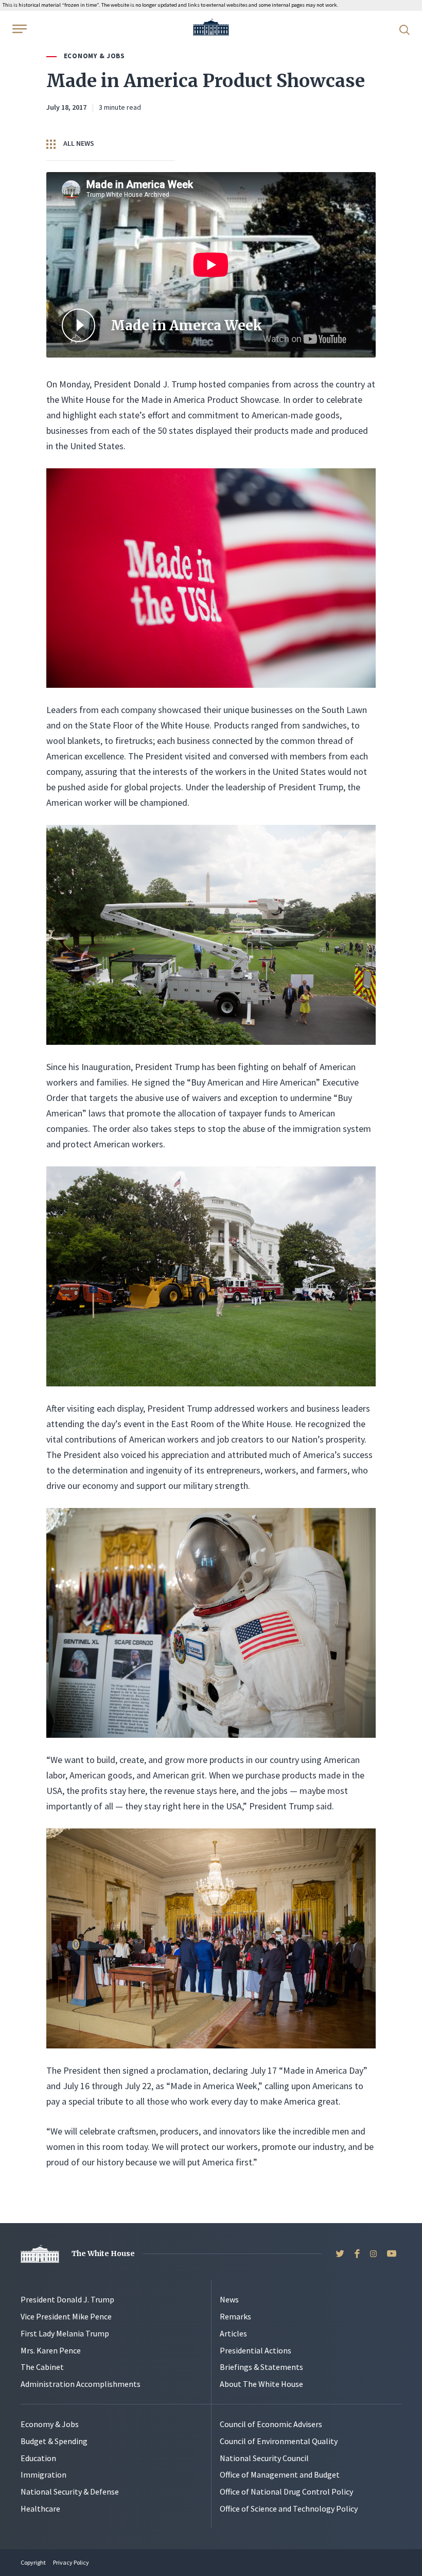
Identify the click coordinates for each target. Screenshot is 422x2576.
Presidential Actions (256, 2350)
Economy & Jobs (94, 56)
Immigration (43, 2475)
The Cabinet (42, 2367)
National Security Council (264, 2458)
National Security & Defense (70, 2492)
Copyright (33, 2562)
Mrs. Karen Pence (51, 2350)
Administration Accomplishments (81, 2384)
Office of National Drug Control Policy (286, 2492)
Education (38, 2458)
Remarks (235, 2316)
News (229, 2299)
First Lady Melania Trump (65, 2333)
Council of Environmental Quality (279, 2441)
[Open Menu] (19, 29)
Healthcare (40, 2509)
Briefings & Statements (261, 2367)
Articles (233, 2333)
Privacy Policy (71, 2562)
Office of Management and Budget (280, 2475)
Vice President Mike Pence (66, 2316)
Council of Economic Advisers (271, 2424)
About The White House (261, 2384)
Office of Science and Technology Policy (289, 2509)
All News (78, 143)
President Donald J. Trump (67, 2299)
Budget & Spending (54, 2441)
